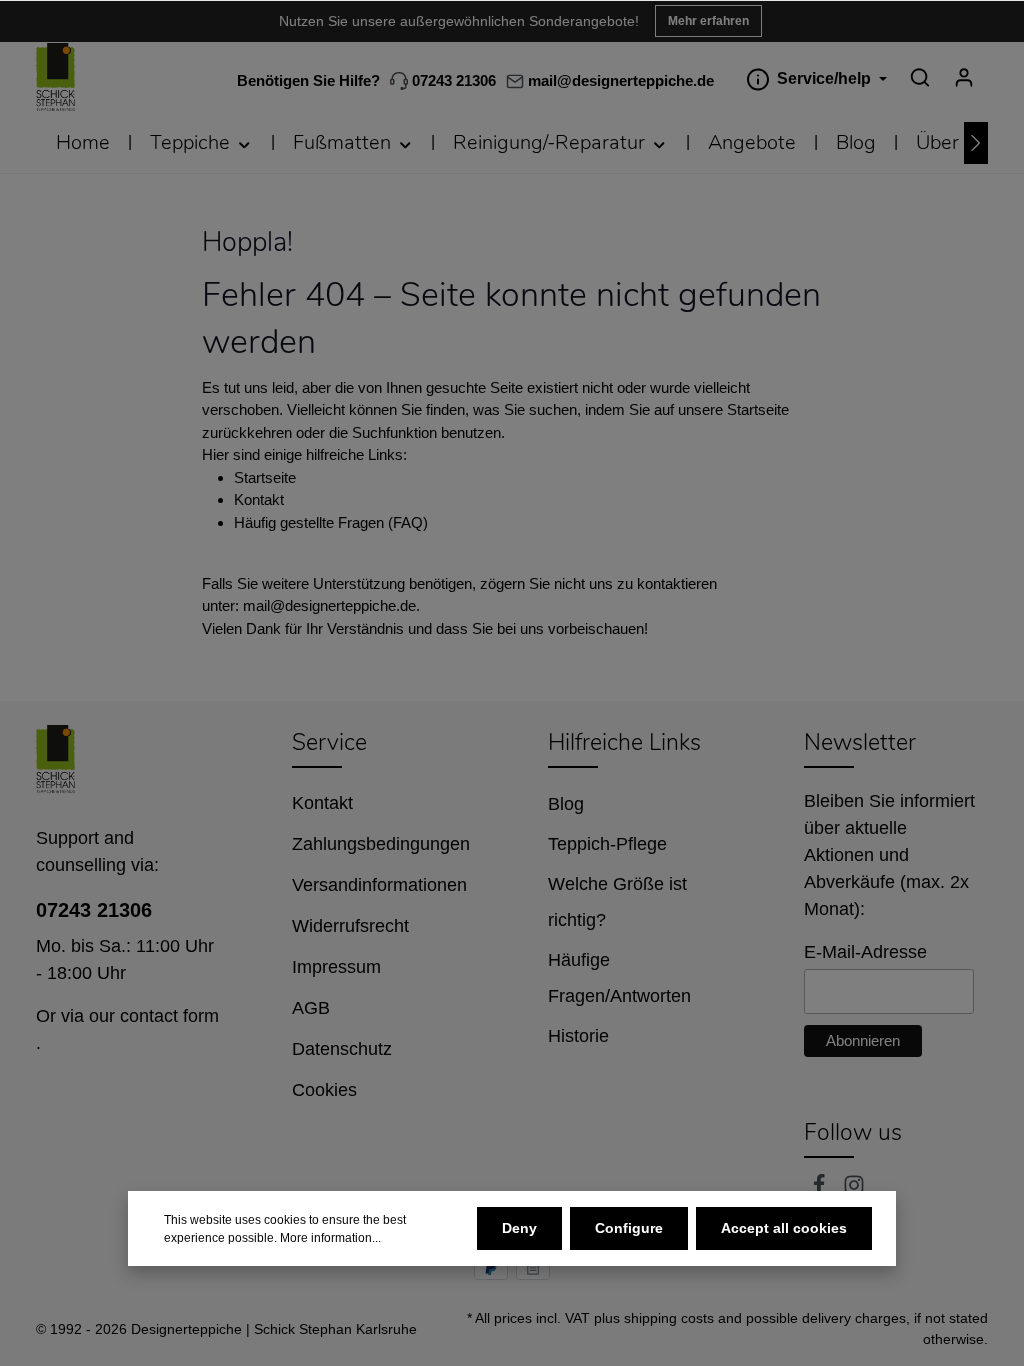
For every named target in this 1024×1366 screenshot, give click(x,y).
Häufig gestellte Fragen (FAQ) (331, 522)
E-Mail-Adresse (865, 952)
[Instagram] (854, 1190)
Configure (629, 1228)
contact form (169, 1016)
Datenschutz (342, 1049)
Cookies (324, 1090)
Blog (566, 804)
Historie (578, 1036)
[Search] (920, 77)
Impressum (336, 967)
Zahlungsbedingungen (381, 844)
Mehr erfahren (708, 21)
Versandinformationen (379, 885)
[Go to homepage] (55, 77)
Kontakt (259, 499)
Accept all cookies (784, 1228)
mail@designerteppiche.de (329, 605)
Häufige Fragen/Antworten (619, 978)
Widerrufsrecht (350, 926)
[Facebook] (821, 1190)
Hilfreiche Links (624, 742)
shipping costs (669, 1318)
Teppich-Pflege (607, 844)
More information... (330, 1238)
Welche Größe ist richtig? (617, 902)
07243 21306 (452, 80)
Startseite (265, 477)
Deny (519, 1228)
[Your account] (964, 77)
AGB (311, 1008)
